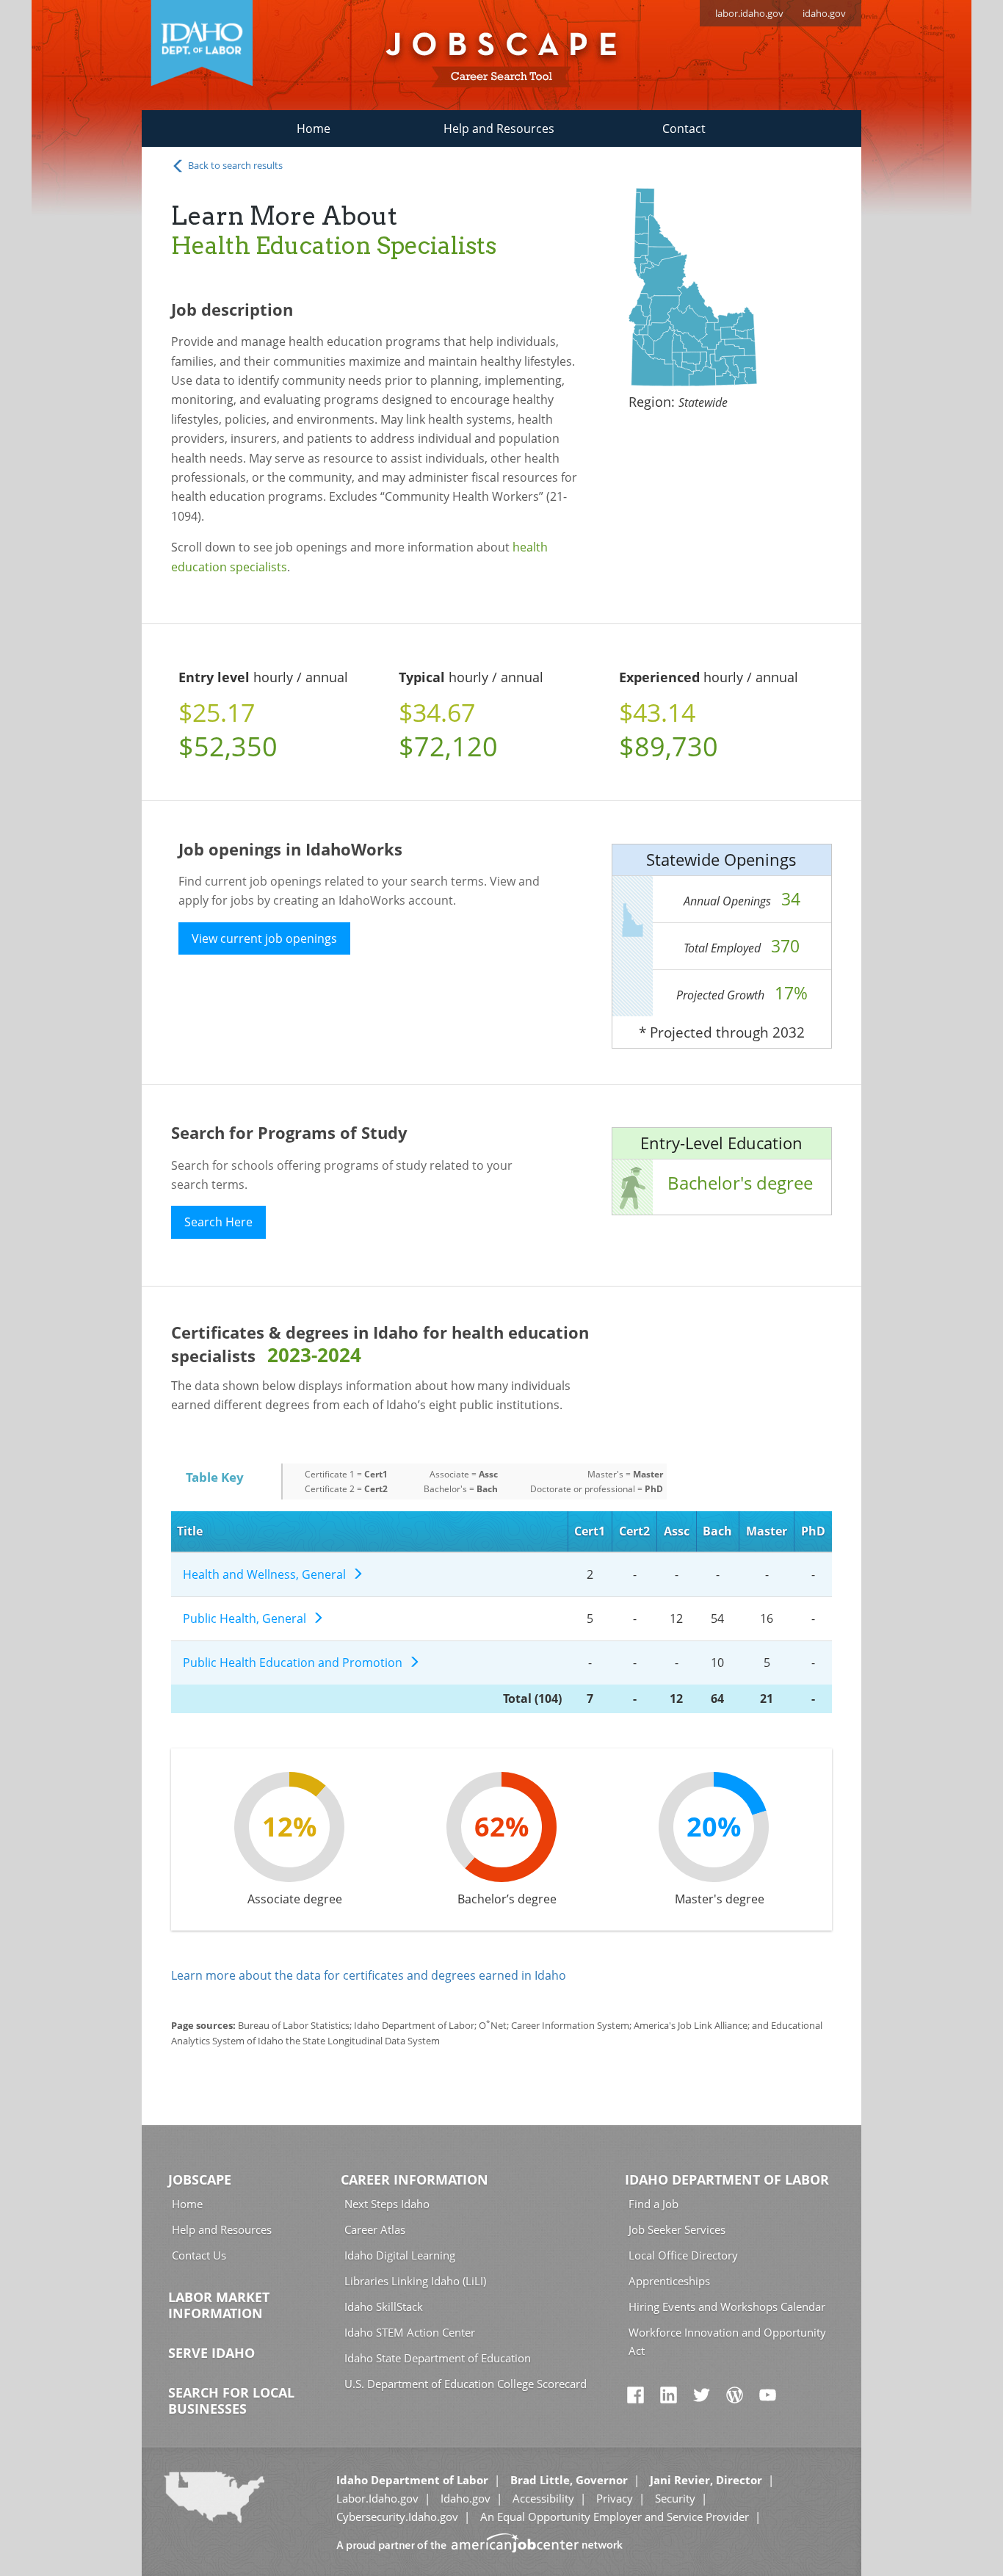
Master (767, 1531)
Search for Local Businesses (231, 2400)
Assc (677, 1531)
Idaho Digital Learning (400, 2255)
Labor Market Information (219, 2305)
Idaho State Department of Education (438, 2358)
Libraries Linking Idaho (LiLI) (415, 2281)
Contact (684, 129)
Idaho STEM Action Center (410, 2332)
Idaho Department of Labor (727, 2179)
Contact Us (199, 2255)
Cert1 (590, 1531)
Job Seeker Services (677, 2229)
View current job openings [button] (264, 938)
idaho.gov (824, 13)
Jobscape (200, 2179)
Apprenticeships (669, 2281)
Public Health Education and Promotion (296, 1663)
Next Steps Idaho (387, 2204)
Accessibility (543, 2498)
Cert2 (634, 1531)
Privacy (615, 2498)
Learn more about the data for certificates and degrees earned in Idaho (369, 1975)
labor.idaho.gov (749, 13)
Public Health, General (247, 1618)
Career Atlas (375, 2229)
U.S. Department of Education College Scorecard (466, 2384)
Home (314, 129)
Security (675, 2498)
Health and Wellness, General (267, 1574)
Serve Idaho (211, 2353)
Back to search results (234, 165)
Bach (717, 1531)
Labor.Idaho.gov (377, 2498)
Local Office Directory (683, 2255)
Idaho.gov (466, 2498)
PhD (813, 1531)
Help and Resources (499, 129)
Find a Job (653, 2204)
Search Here (218, 1222)
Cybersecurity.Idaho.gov (397, 2517)
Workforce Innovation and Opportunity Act (727, 2341)
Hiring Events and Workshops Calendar (727, 2307)
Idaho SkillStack (384, 2307)
